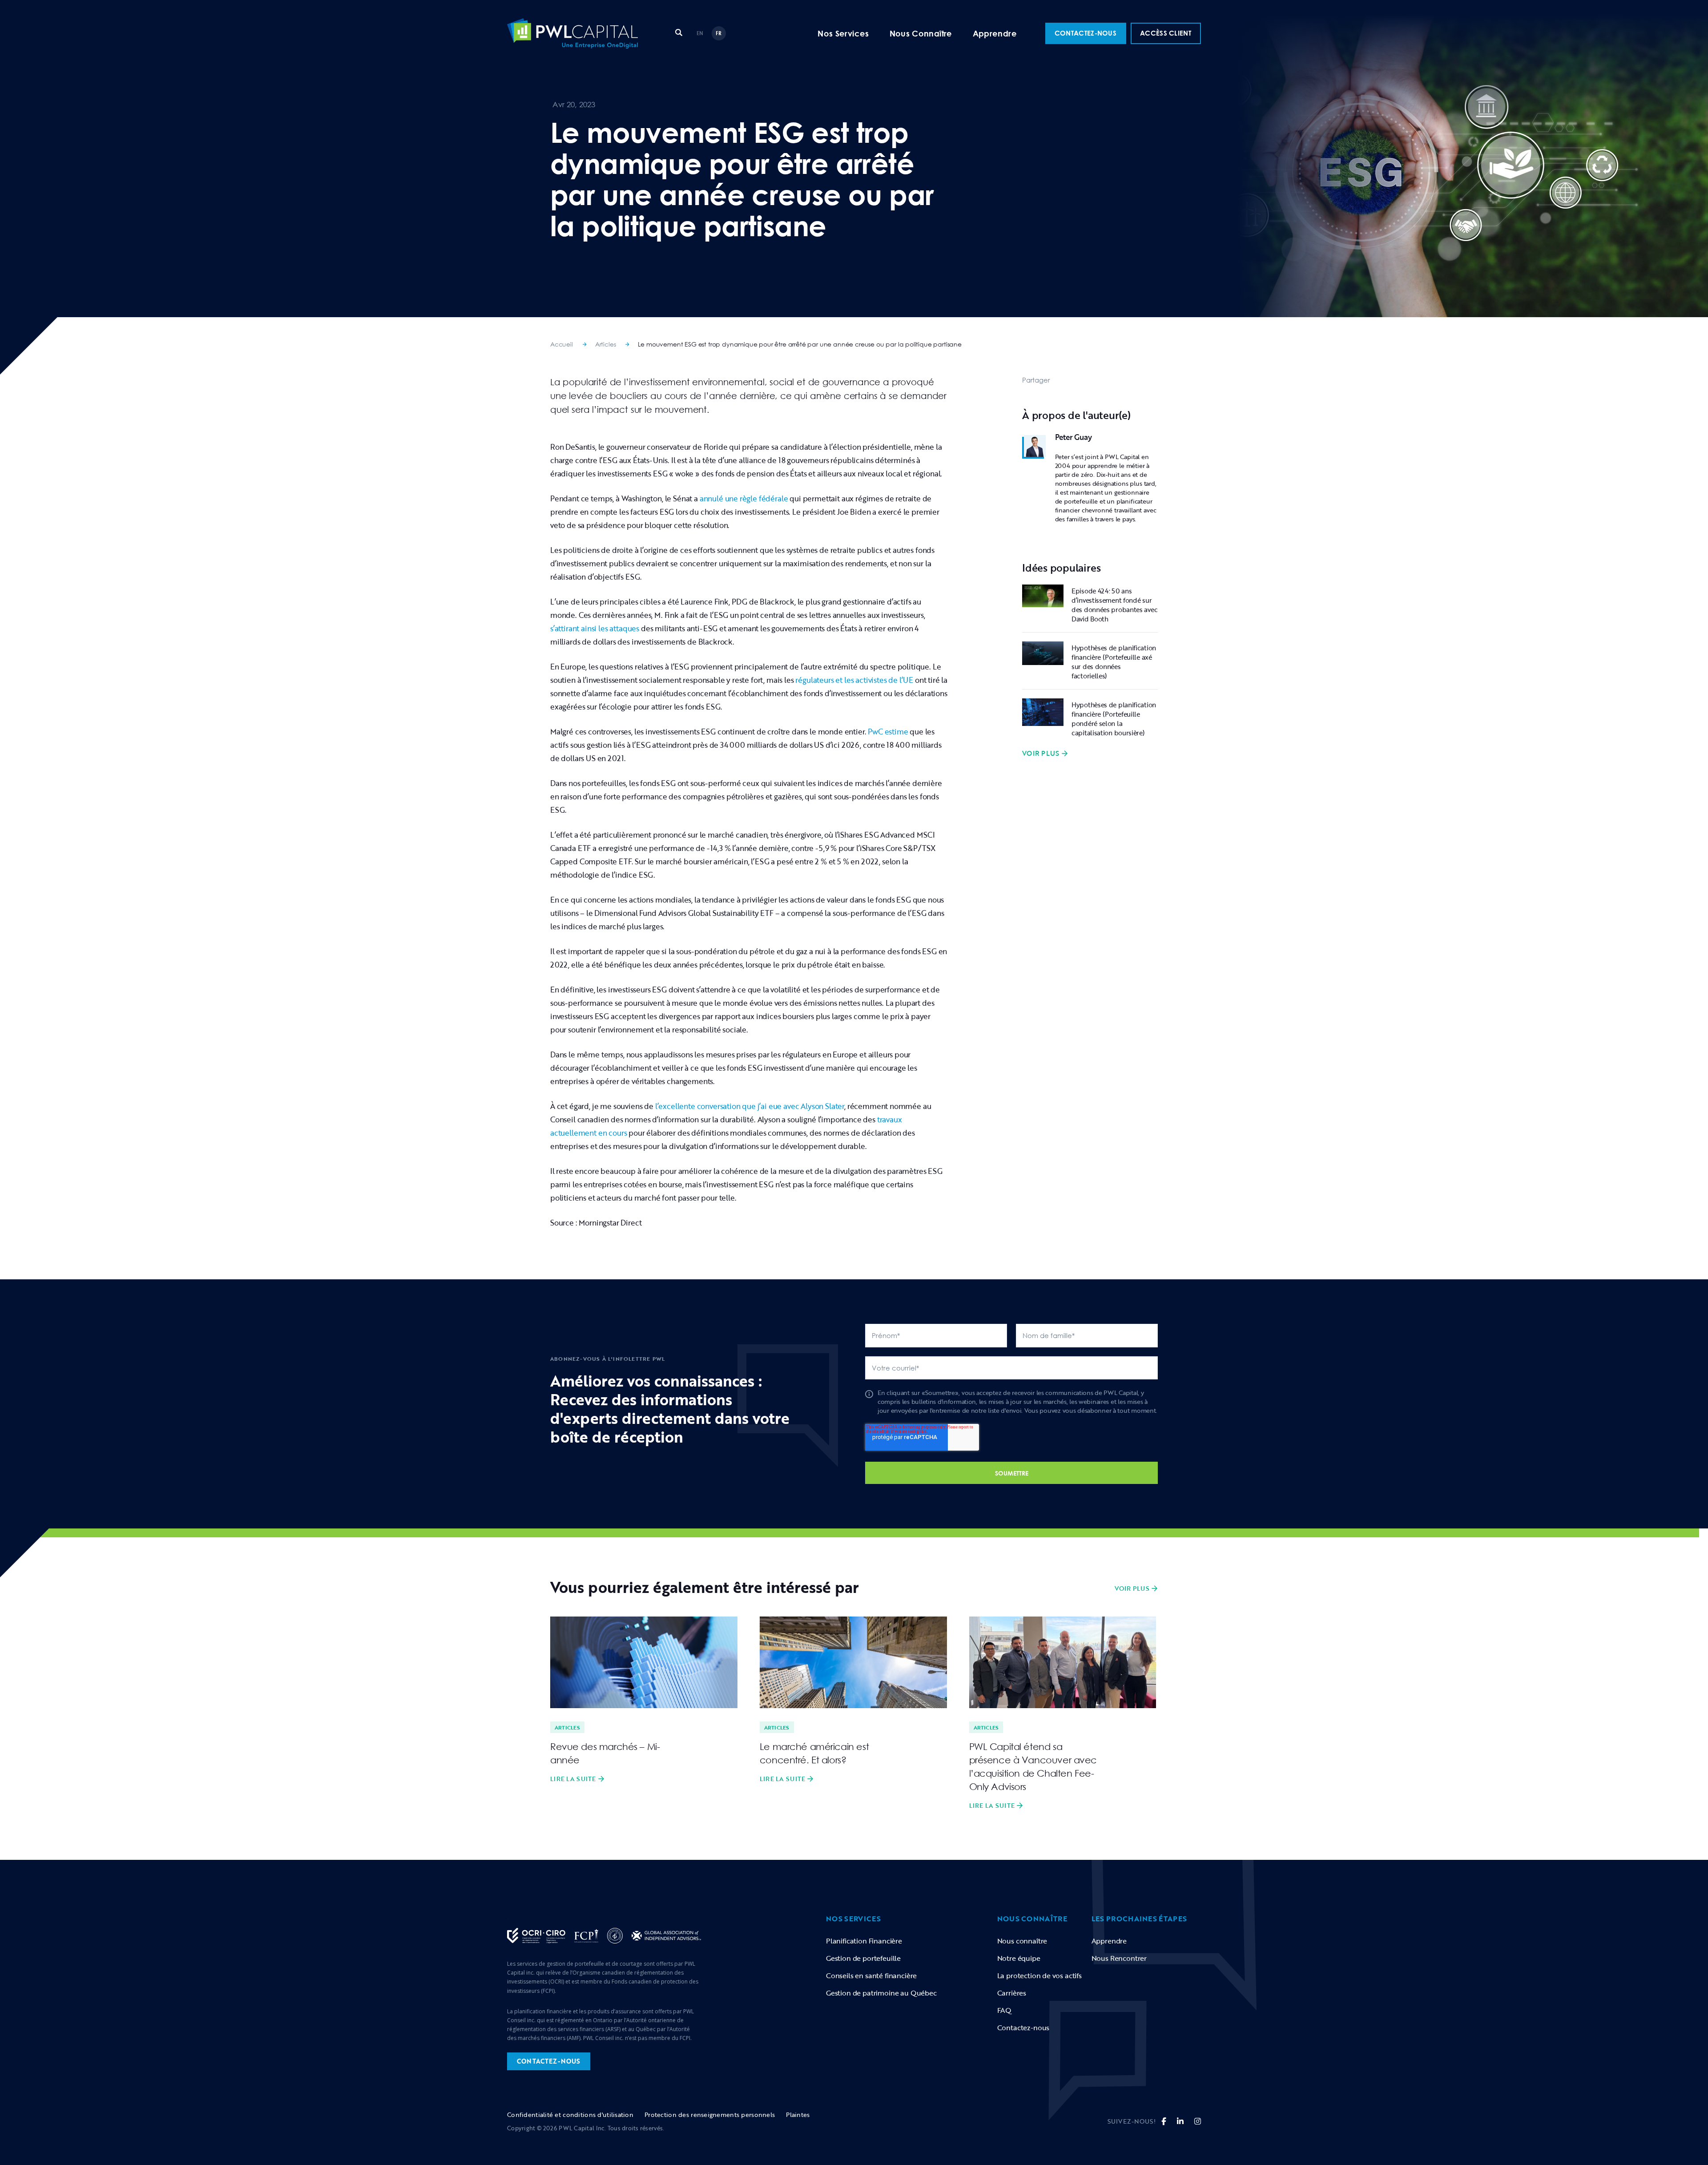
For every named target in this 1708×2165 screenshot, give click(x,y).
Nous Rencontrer (1119, 1958)
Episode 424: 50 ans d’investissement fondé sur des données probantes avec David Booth (1114, 605)
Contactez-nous (1023, 2028)
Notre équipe (1019, 1958)
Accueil (562, 344)
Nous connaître (1022, 1941)
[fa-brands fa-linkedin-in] (1180, 2121)
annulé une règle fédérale (744, 498)
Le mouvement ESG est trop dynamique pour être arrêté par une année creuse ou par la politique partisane (800, 344)
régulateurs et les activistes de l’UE (854, 680)
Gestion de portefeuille (863, 1958)
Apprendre (995, 33)
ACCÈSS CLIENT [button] (1166, 33)
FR (719, 33)
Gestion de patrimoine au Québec (881, 1993)
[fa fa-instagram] (1198, 2121)
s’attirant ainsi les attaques (595, 628)
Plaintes (798, 2115)
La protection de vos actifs (1039, 1976)
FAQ (1005, 2010)
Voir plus (1041, 754)
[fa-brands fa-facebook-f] (1164, 2121)
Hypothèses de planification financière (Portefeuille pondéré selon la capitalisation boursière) (1114, 719)
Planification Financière (864, 1941)
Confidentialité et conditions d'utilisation (570, 2115)
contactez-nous (549, 2061)
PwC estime (888, 732)
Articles (606, 344)
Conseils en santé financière (871, 1976)
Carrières (1012, 1993)
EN (700, 33)
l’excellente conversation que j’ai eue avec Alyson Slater (750, 1106)
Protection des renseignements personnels (710, 2115)
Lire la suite (573, 1779)
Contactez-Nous (1086, 33)
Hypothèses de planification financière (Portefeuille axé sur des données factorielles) (1114, 662)
